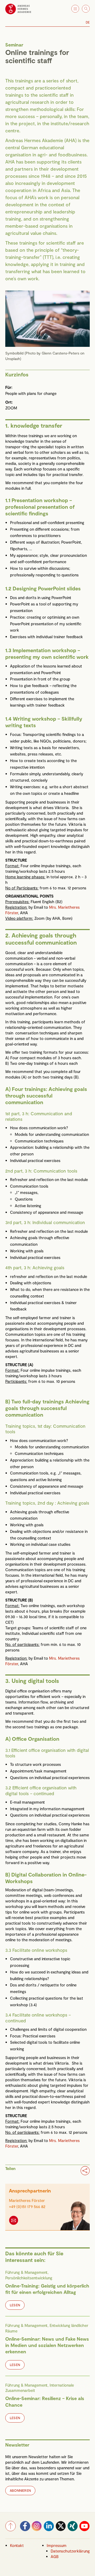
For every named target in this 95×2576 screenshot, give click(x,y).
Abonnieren (20, 2490)
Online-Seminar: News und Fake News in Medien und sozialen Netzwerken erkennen (47, 2345)
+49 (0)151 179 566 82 (27, 2206)
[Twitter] (61, 2530)
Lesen (15, 2305)
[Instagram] (37, 2530)
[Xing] (73, 2530)
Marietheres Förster (27, 2200)
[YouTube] (84, 2530)
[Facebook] (25, 2530)
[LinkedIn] (49, 2530)
